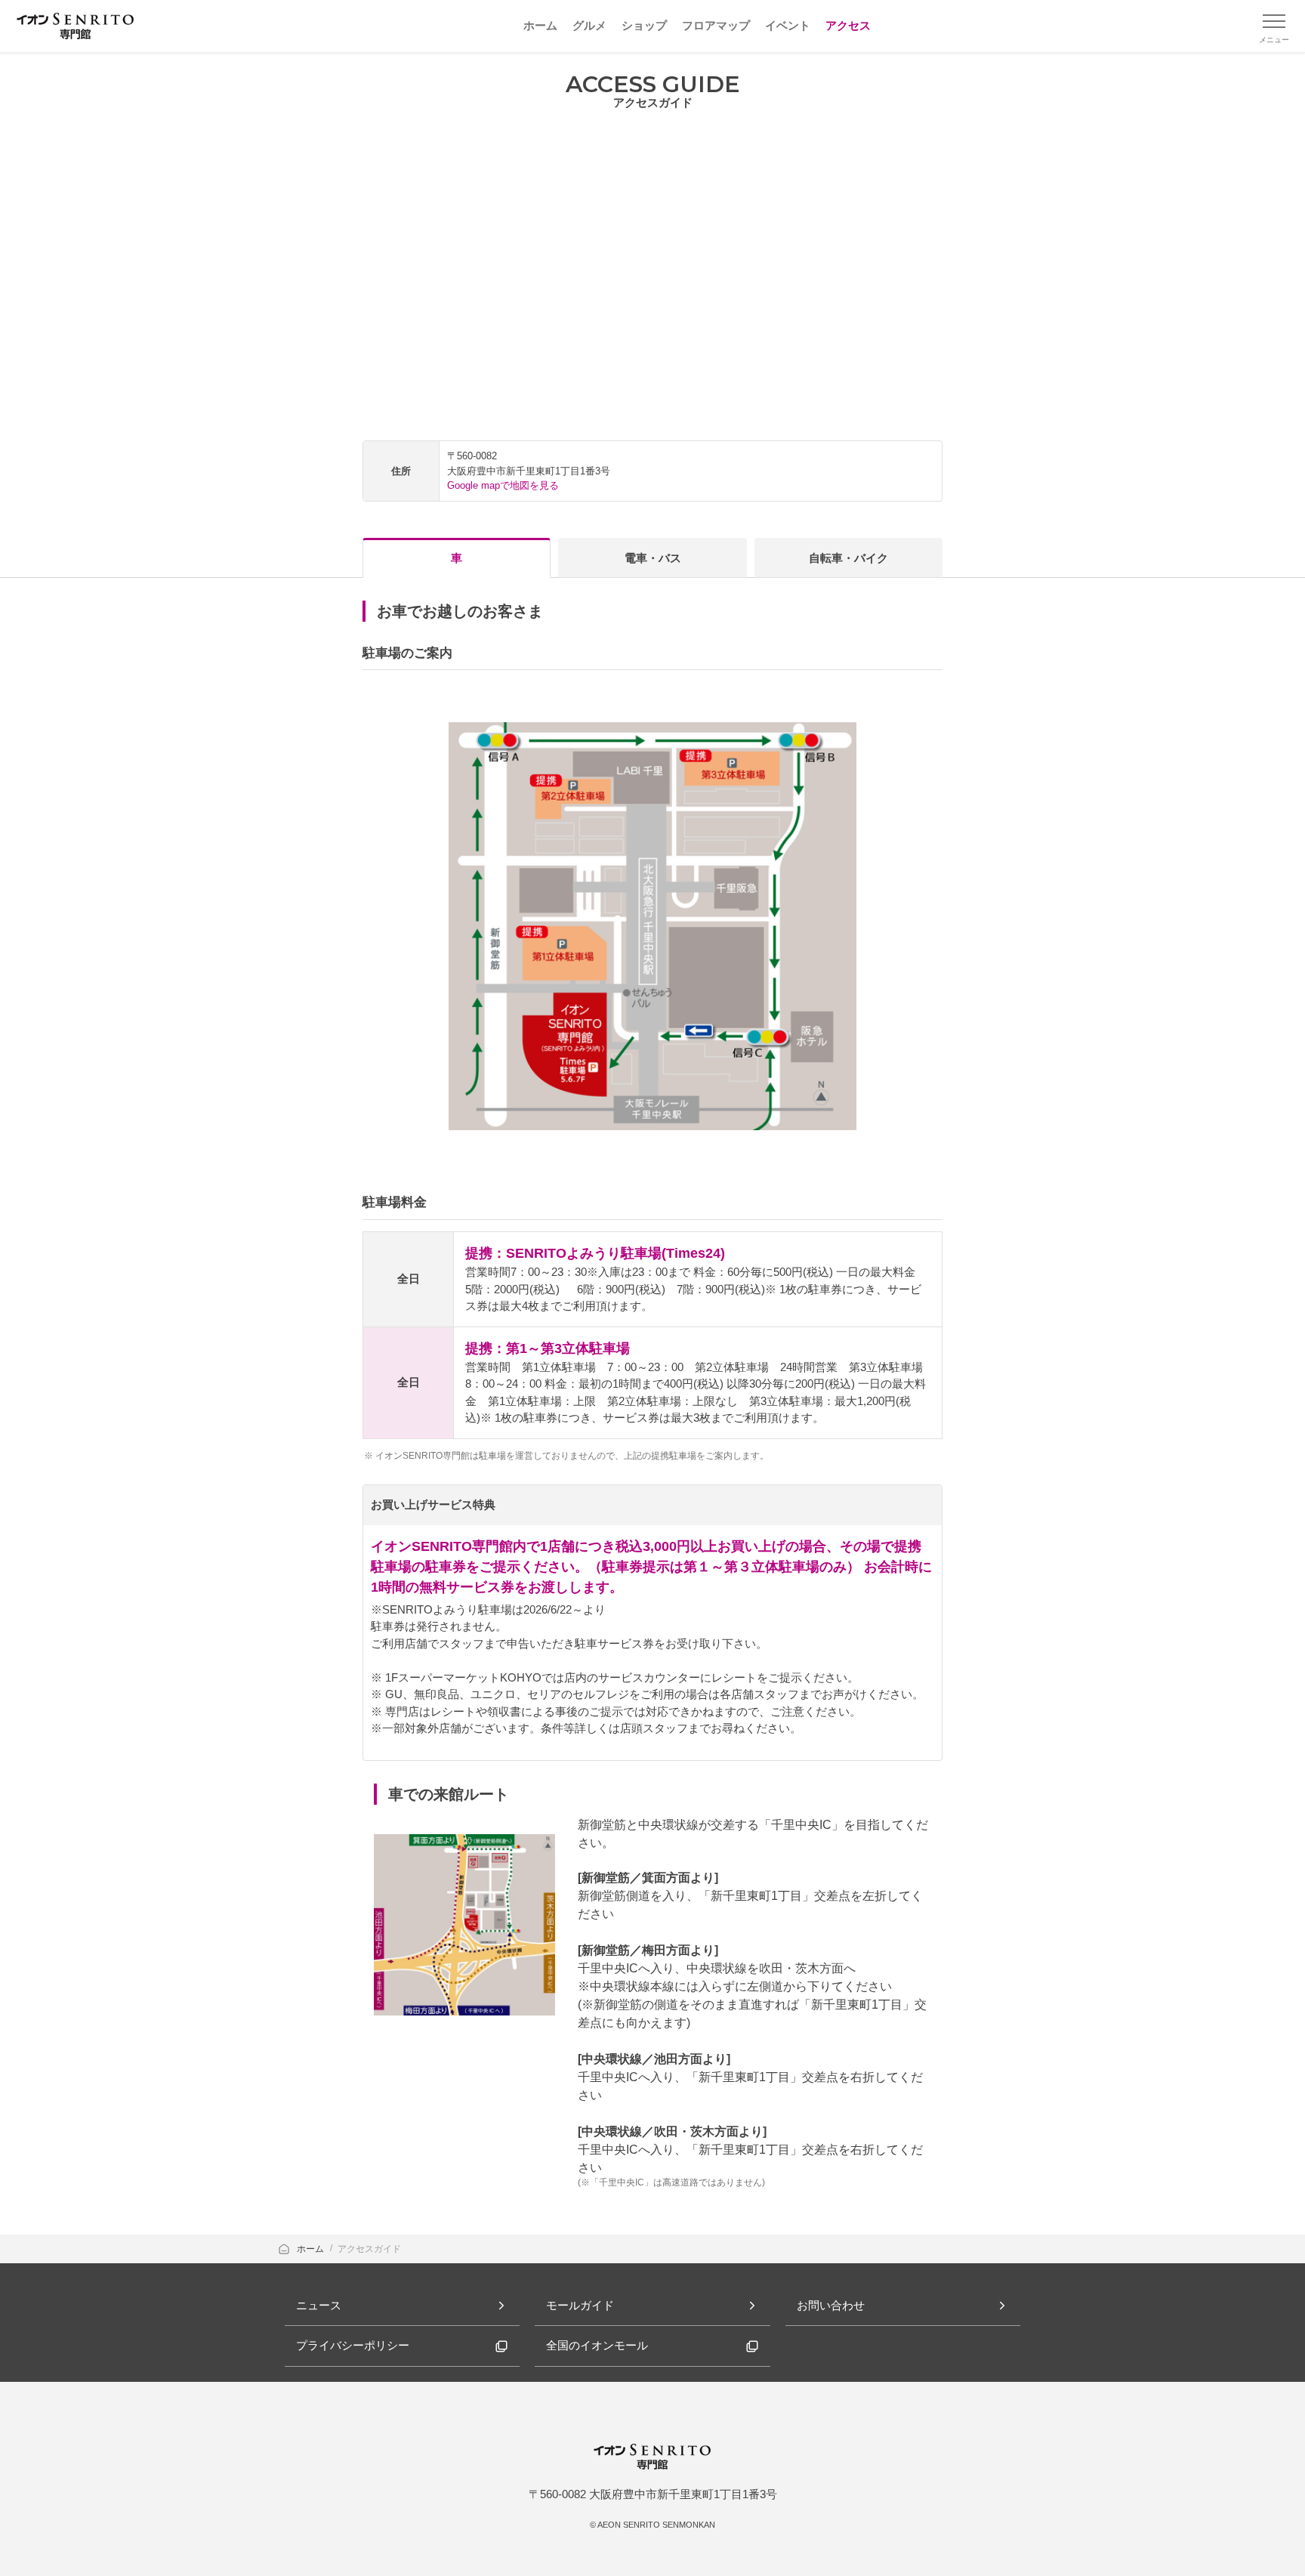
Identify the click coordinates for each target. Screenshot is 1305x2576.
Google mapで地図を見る (503, 485)
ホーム (312, 2249)
